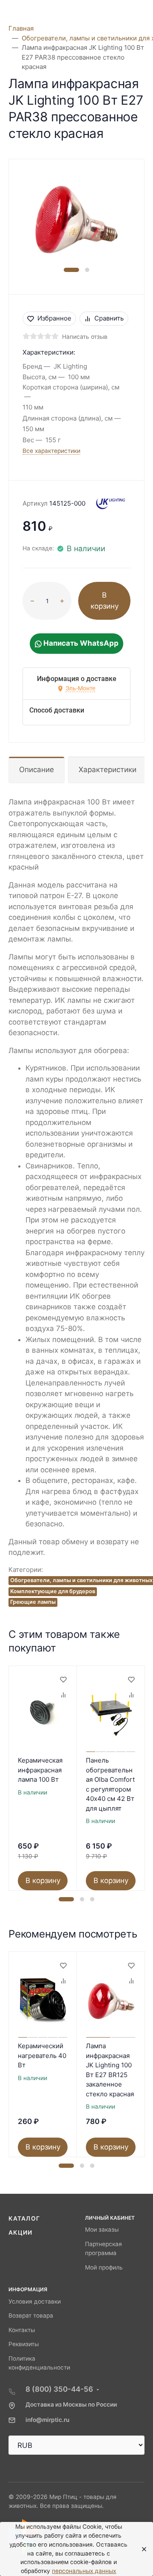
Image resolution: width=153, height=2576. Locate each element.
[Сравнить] (63, 1695)
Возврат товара (31, 2316)
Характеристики (108, 770)
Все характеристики (51, 451)
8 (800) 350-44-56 (59, 2389)
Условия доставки (35, 2301)
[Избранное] (63, 1680)
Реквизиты (24, 2344)
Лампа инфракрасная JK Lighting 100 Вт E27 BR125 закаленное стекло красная (110, 2070)
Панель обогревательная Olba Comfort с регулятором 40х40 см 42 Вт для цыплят (110, 1784)
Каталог (24, 2218)
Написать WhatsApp (80, 643)
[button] (71, 270)
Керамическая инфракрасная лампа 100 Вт (40, 1770)
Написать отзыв (85, 337)
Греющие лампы (33, 1602)
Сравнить (109, 318)
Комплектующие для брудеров (53, 1591)
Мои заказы (102, 2230)
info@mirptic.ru (47, 2420)
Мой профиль (104, 2267)
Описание (37, 770)
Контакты (22, 2330)
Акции (21, 2233)
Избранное (54, 318)
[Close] (141, 2549)
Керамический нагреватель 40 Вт (42, 2055)
